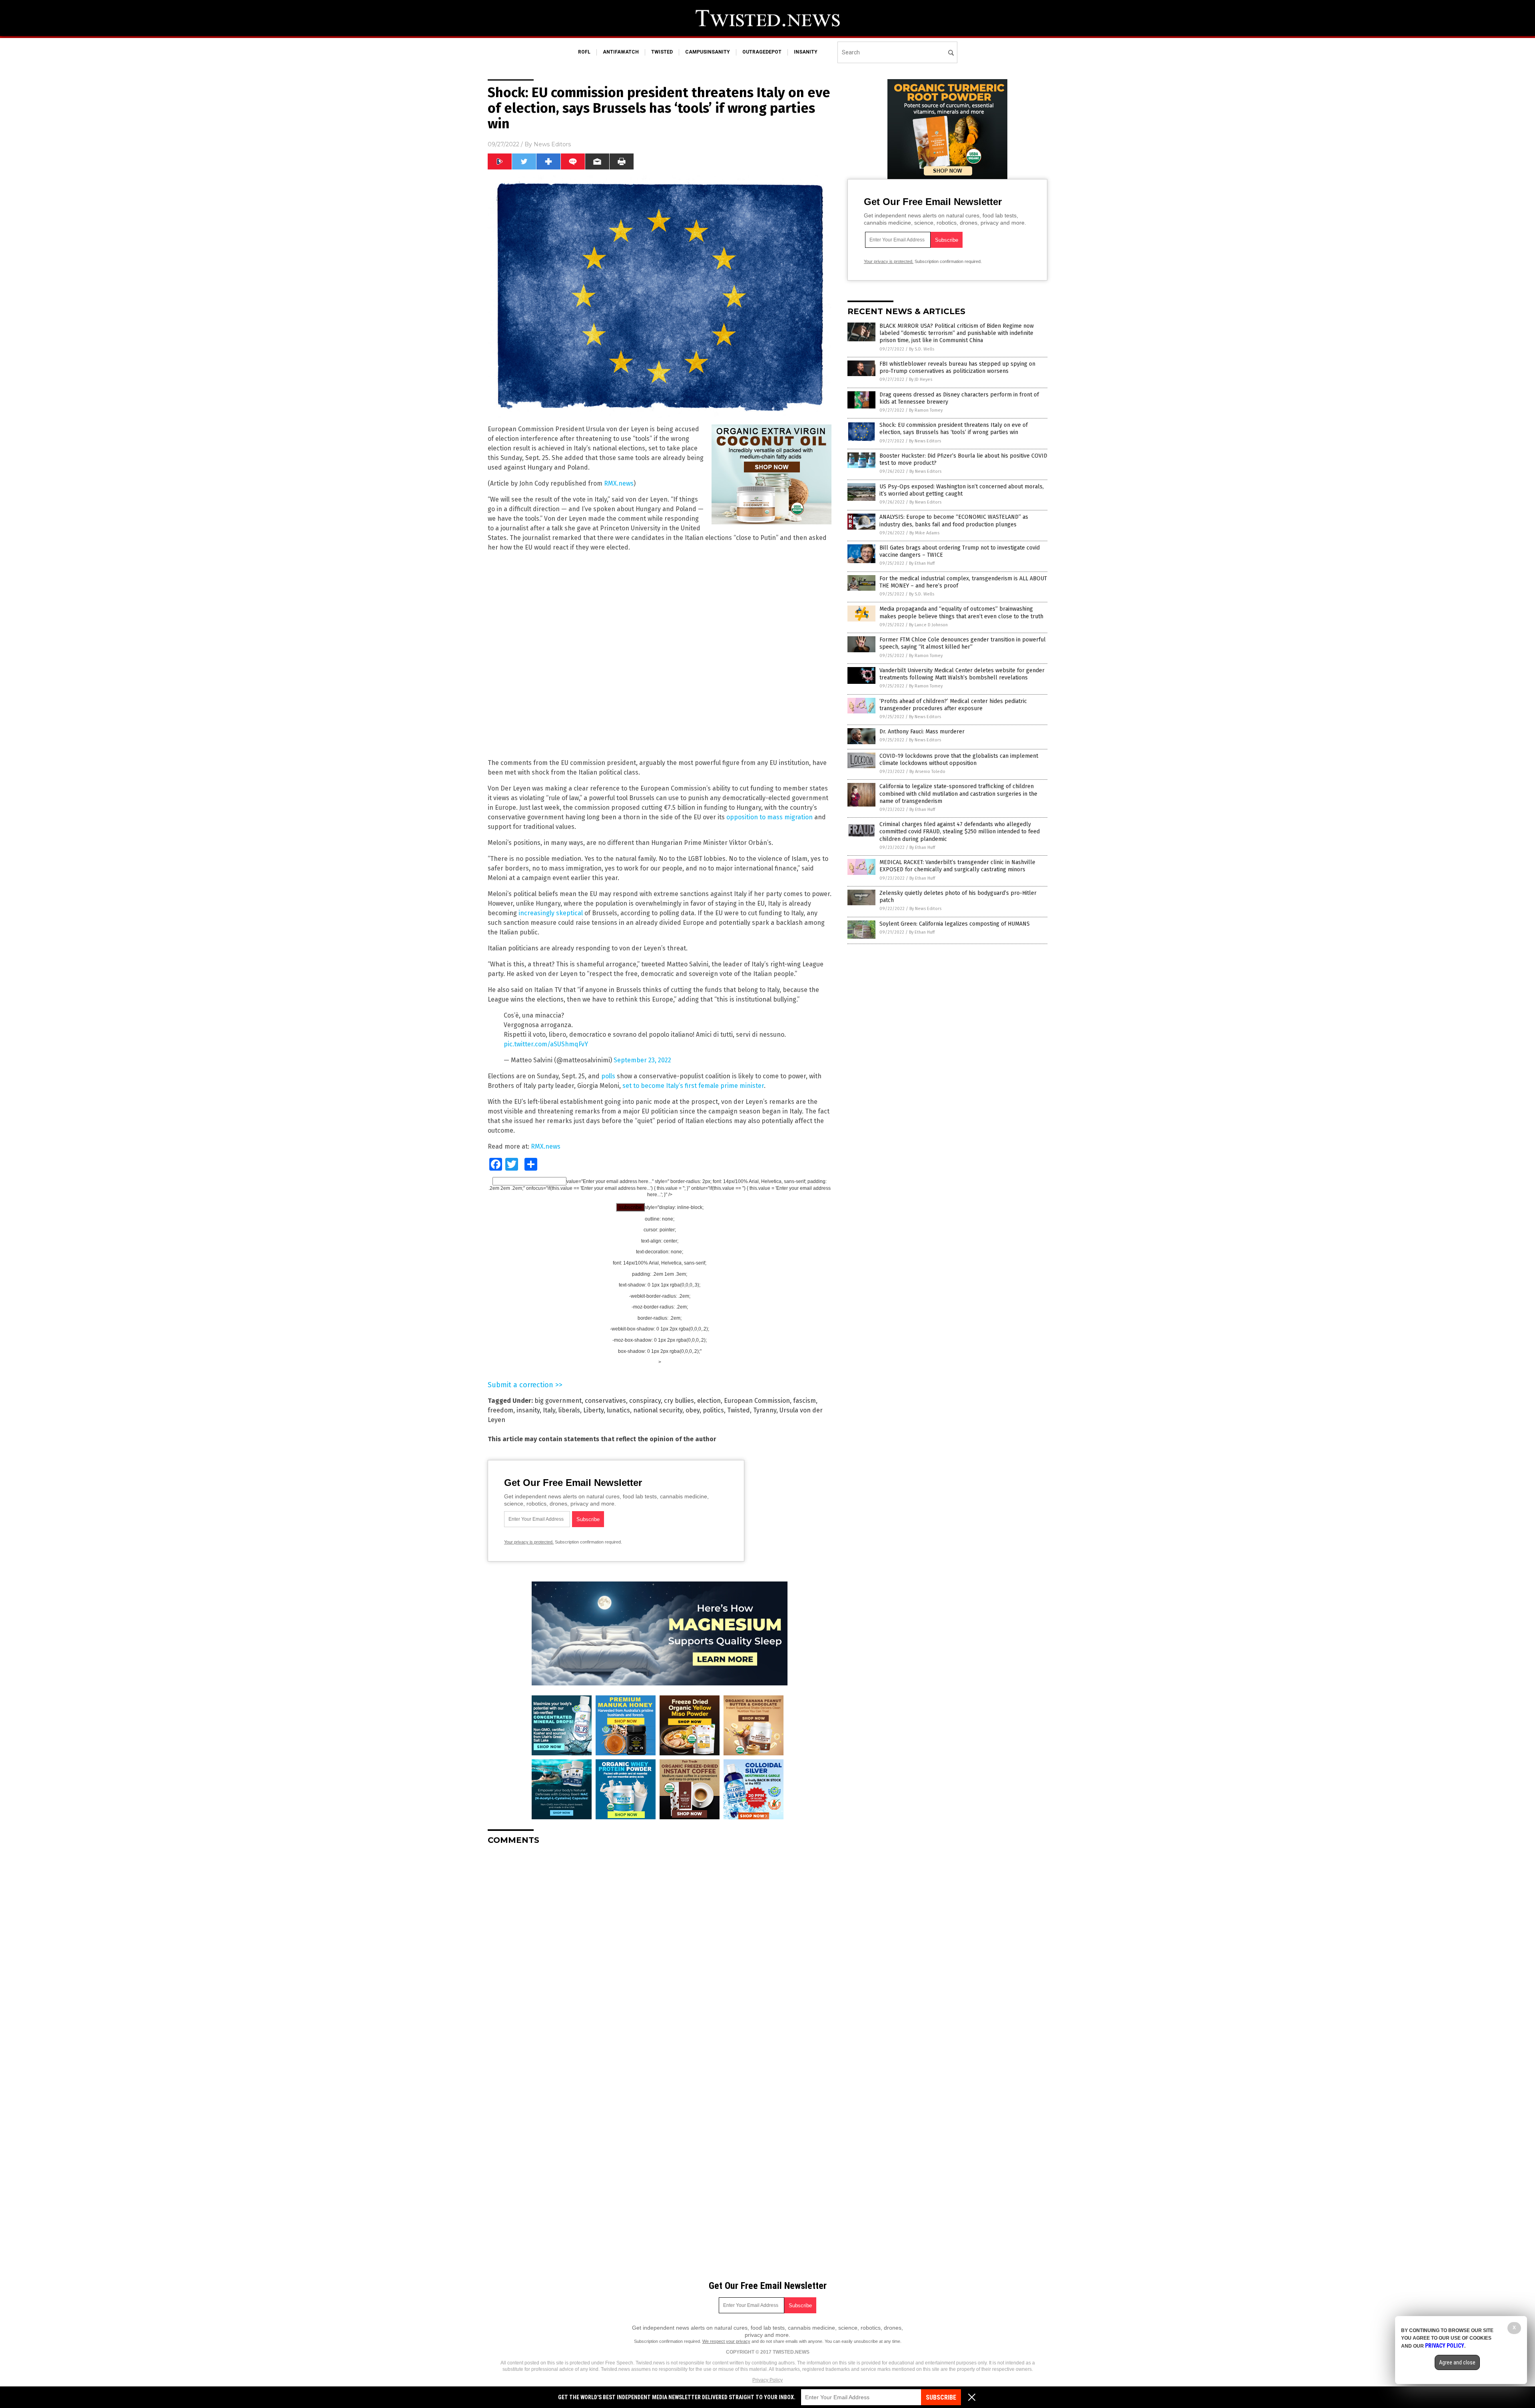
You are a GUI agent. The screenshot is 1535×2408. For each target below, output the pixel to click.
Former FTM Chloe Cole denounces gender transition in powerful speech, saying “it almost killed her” (963, 643)
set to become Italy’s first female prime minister (693, 1086)
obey (693, 1410)
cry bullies (679, 1401)
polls (608, 1076)
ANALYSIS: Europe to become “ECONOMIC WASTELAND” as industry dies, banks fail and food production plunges (954, 521)
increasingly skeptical (551, 913)
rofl (584, 52)
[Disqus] (660, 1951)
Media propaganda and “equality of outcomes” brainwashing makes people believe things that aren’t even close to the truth (961, 612)
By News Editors (925, 441)
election (709, 1401)
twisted (662, 52)
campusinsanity (708, 52)
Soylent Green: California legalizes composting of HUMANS (955, 924)
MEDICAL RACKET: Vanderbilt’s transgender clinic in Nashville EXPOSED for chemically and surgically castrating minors (957, 866)
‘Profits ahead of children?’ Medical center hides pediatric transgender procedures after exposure (953, 705)
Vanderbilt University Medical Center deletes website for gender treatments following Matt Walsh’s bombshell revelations (962, 674)
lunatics (618, 1410)
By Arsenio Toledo (927, 772)
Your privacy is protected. (529, 1542)
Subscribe (941, 2397)
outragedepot (762, 52)
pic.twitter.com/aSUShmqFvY (546, 1044)
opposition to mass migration (769, 817)
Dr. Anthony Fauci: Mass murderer (922, 732)
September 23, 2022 (642, 1060)
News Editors (552, 144)
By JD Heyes (921, 379)
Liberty (593, 1410)
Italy (549, 1410)
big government (558, 1401)
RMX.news (619, 483)
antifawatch (621, 52)
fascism (804, 1401)
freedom (500, 1410)
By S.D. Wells (922, 349)
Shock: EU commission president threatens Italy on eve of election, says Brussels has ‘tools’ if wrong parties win (954, 429)
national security (658, 1410)
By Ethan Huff (922, 563)
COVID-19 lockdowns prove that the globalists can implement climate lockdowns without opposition (959, 760)
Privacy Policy (767, 2380)
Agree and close (1457, 2362)
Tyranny (765, 1410)
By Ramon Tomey (926, 410)
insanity (806, 52)
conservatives (605, 1401)
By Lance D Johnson (928, 625)
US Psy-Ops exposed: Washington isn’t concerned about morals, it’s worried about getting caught (962, 490)
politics (713, 1410)
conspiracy (645, 1401)
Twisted (739, 1410)
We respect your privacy (726, 2341)
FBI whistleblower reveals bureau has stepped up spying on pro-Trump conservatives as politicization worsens (957, 367)
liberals (569, 1410)
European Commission (757, 1401)
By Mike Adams (924, 533)
